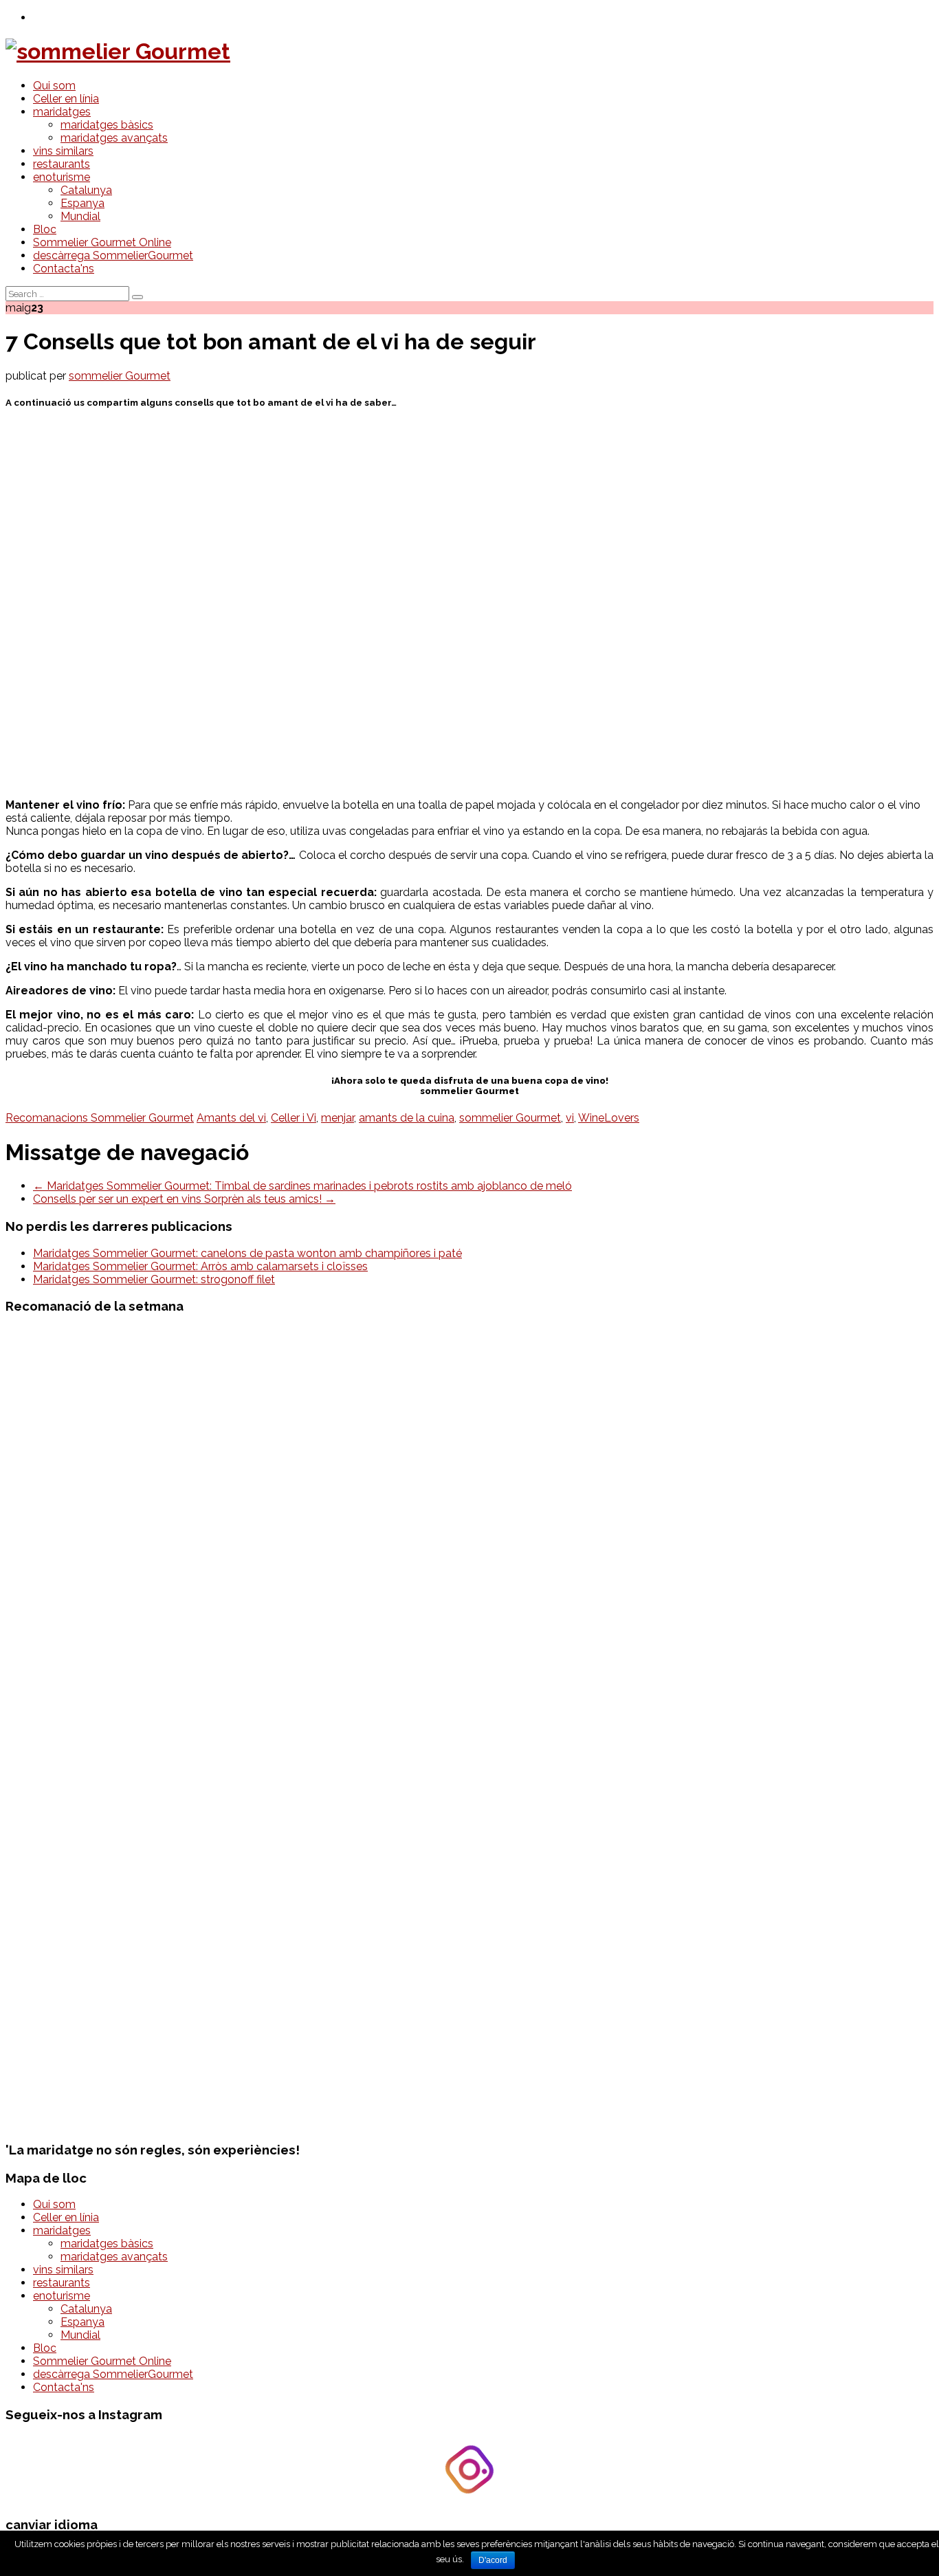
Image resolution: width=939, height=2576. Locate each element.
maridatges (62, 112)
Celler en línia (66, 99)
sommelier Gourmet (120, 376)
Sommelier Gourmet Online (102, 242)
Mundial (80, 216)
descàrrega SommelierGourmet (113, 255)
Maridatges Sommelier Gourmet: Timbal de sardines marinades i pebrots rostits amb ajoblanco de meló (302, 1186)
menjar (338, 1118)
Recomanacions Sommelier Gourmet (100, 1118)
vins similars (63, 151)
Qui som (54, 86)
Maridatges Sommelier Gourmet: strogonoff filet (154, 1279)
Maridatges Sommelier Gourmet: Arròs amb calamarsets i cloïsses (200, 1266)
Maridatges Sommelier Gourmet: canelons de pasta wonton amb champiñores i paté (247, 1253)
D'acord (493, 2560)
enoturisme (62, 177)
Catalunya (86, 190)
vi (570, 1118)
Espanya (82, 203)
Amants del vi (231, 1118)
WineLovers (609, 1118)
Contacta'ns (64, 269)
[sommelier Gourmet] (118, 51)
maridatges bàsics (107, 125)
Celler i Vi (294, 1118)
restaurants (62, 164)
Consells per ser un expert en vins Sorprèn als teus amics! (184, 1199)
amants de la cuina (407, 1118)
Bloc (45, 229)
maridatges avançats (114, 138)
